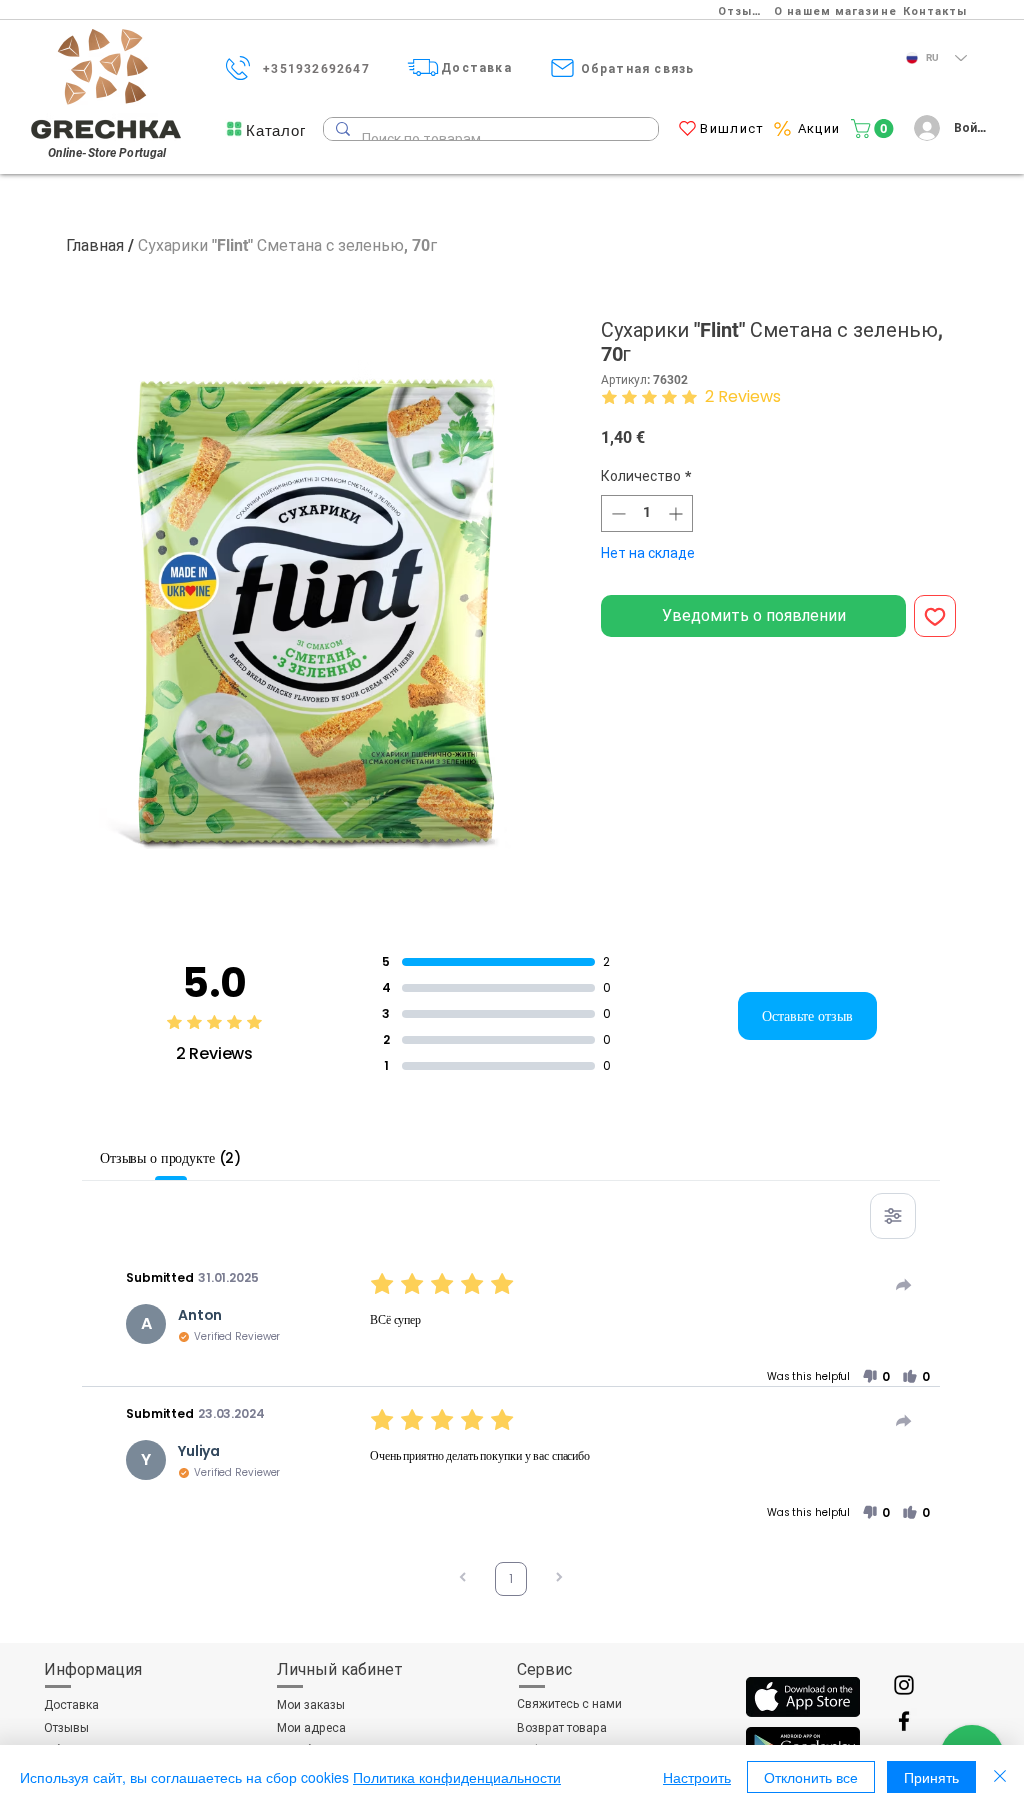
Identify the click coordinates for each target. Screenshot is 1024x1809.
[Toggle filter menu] (893, 1216)
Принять (931, 1777)
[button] (275, 130)
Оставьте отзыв (807, 1016)
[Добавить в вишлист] (935, 616)
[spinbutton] (647, 513)
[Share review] (904, 1285)
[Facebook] (904, 1721)
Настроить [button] (697, 1777)
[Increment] (677, 513)
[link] (874, 128)
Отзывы (66, 1728)
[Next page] (559, 1579)
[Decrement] (616, 513)
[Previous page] (463, 1579)
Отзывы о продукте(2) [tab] (170, 1158)
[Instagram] (904, 1685)
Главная (95, 245)
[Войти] (923, 128)
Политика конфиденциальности (457, 1777)
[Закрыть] (1000, 1777)
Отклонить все (811, 1777)
